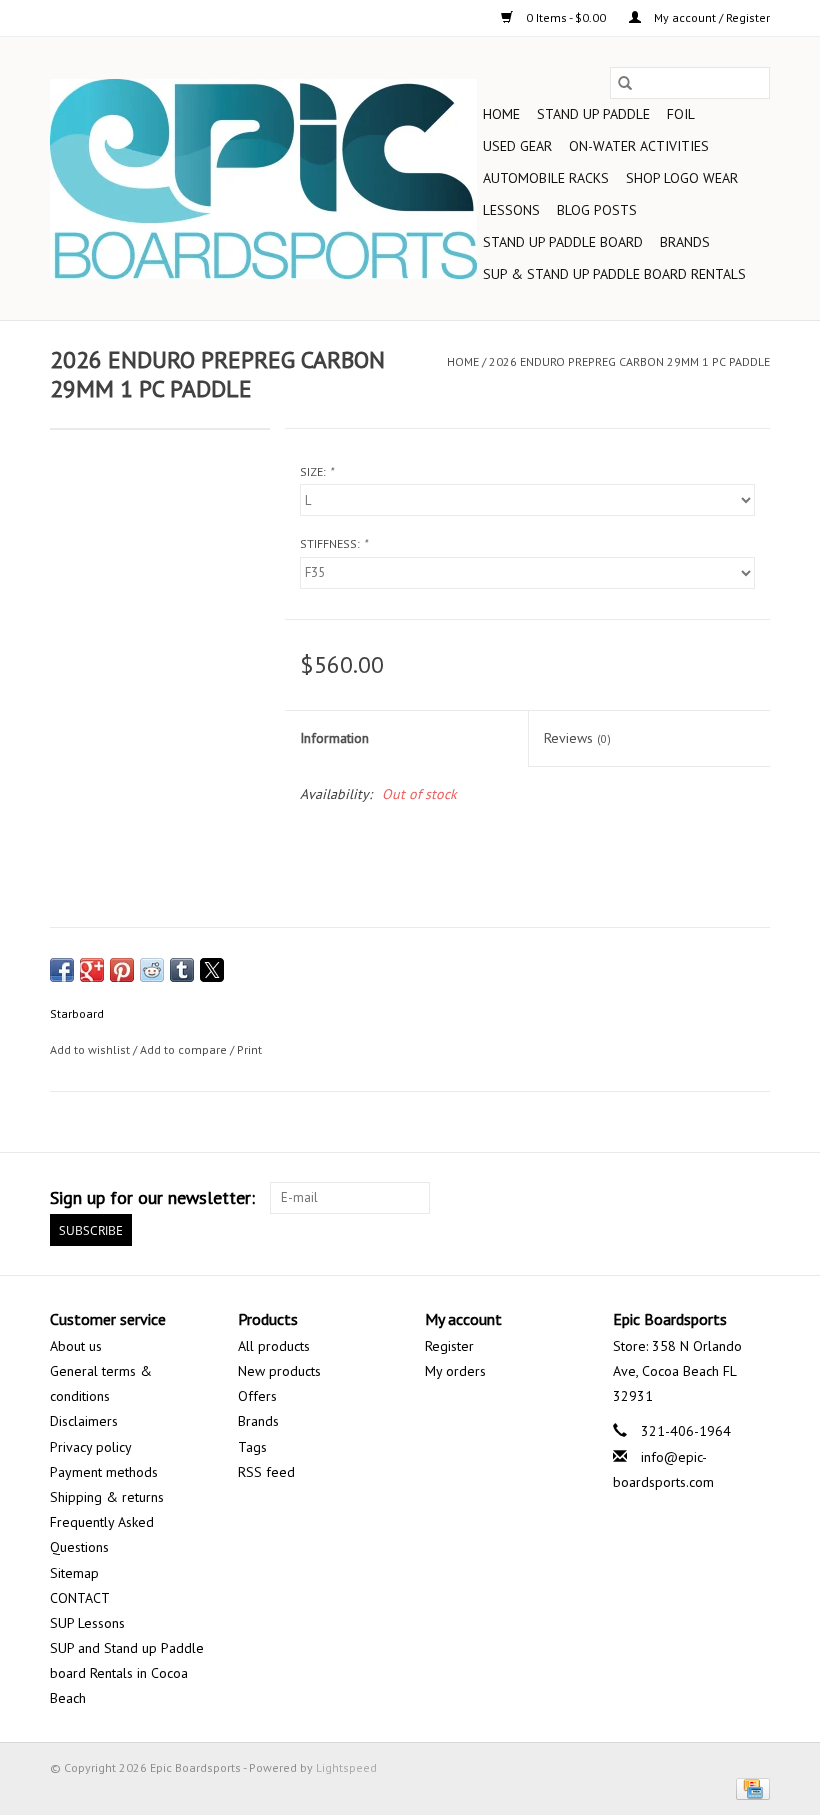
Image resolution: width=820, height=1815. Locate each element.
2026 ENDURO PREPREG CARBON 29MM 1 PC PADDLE (629, 361)
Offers (257, 1396)
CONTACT (80, 1598)
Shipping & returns (107, 1497)
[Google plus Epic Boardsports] (610, 1198)
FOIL (681, 114)
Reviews (577, 738)
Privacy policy (91, 1447)
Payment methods (104, 1472)
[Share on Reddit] (152, 970)
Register (449, 1346)
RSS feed (266, 1472)
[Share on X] (212, 970)
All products (274, 1346)
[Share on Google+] (92, 970)
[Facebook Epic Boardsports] (538, 1198)
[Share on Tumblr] (182, 970)
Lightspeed (346, 1767)
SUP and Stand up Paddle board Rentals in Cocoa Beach (127, 1673)
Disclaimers (84, 1421)
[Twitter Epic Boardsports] (574, 1198)
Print (249, 1049)
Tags (252, 1447)
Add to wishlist (91, 1049)
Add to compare (185, 1049)
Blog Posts (597, 210)
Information (334, 738)
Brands (685, 242)
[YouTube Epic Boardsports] (682, 1198)
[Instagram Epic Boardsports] (754, 1198)
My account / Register (710, 17)
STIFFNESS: (333, 543)
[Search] (625, 83)
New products (279, 1371)
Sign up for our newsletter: (152, 1197)
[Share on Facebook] (62, 970)
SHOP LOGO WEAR (682, 178)
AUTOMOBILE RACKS (546, 178)
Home (501, 114)
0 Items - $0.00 (566, 17)
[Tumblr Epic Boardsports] (718, 1198)
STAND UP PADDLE (593, 114)
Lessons (511, 210)
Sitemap (74, 1573)
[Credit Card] (749, 1787)
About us (76, 1346)
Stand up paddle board (563, 242)
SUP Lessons (87, 1623)
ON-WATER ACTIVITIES (639, 146)
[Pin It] (122, 970)
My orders (455, 1371)
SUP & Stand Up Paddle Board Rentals (614, 274)
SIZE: (316, 471)
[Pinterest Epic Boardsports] (646, 1198)
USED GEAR (517, 146)
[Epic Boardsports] (263, 179)
